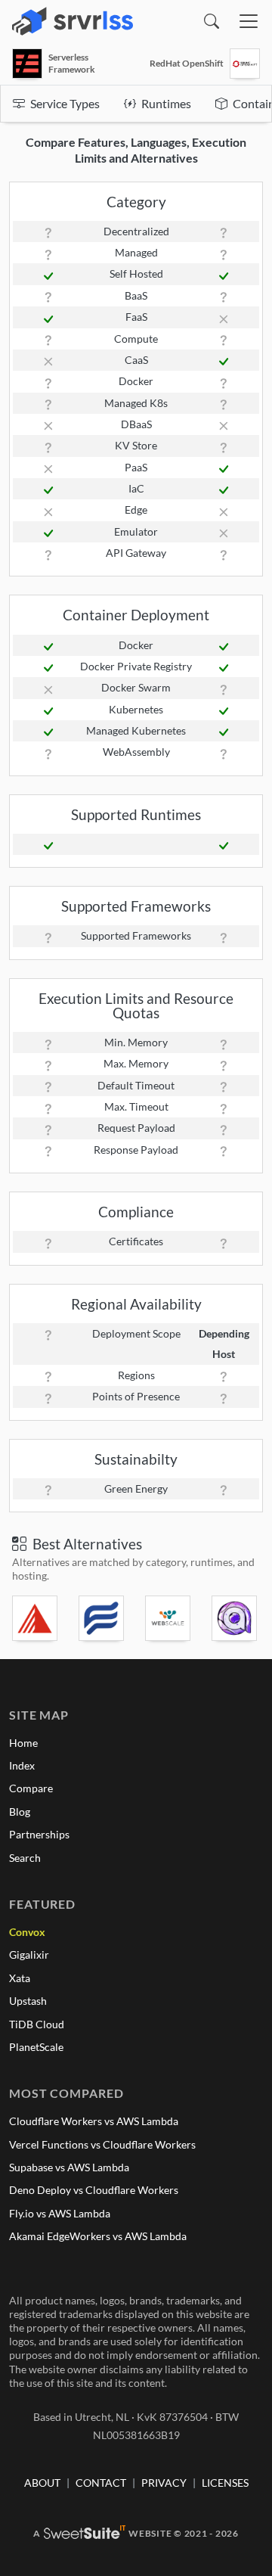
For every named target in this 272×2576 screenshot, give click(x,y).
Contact (101, 2483)
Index (22, 1765)
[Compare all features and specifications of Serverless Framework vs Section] (169, 1618)
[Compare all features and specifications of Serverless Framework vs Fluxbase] (103, 1618)
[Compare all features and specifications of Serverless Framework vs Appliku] (236, 1618)
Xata (20, 1978)
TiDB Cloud (37, 2024)
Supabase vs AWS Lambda (69, 2167)
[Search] (212, 21)
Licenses (225, 2483)
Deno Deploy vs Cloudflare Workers (94, 2190)
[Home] (73, 21)
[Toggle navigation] (249, 21)
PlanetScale (36, 2047)
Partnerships (39, 1834)
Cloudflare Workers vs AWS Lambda (94, 2121)
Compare (31, 1788)
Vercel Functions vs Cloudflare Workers (102, 2144)
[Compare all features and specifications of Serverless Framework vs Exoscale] (36, 1618)
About (42, 2483)
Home (23, 1743)
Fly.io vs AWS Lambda (60, 2213)
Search (25, 1858)
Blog (20, 1812)
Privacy (164, 2483)
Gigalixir (29, 1955)
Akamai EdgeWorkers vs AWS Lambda (98, 2236)
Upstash (28, 2001)
